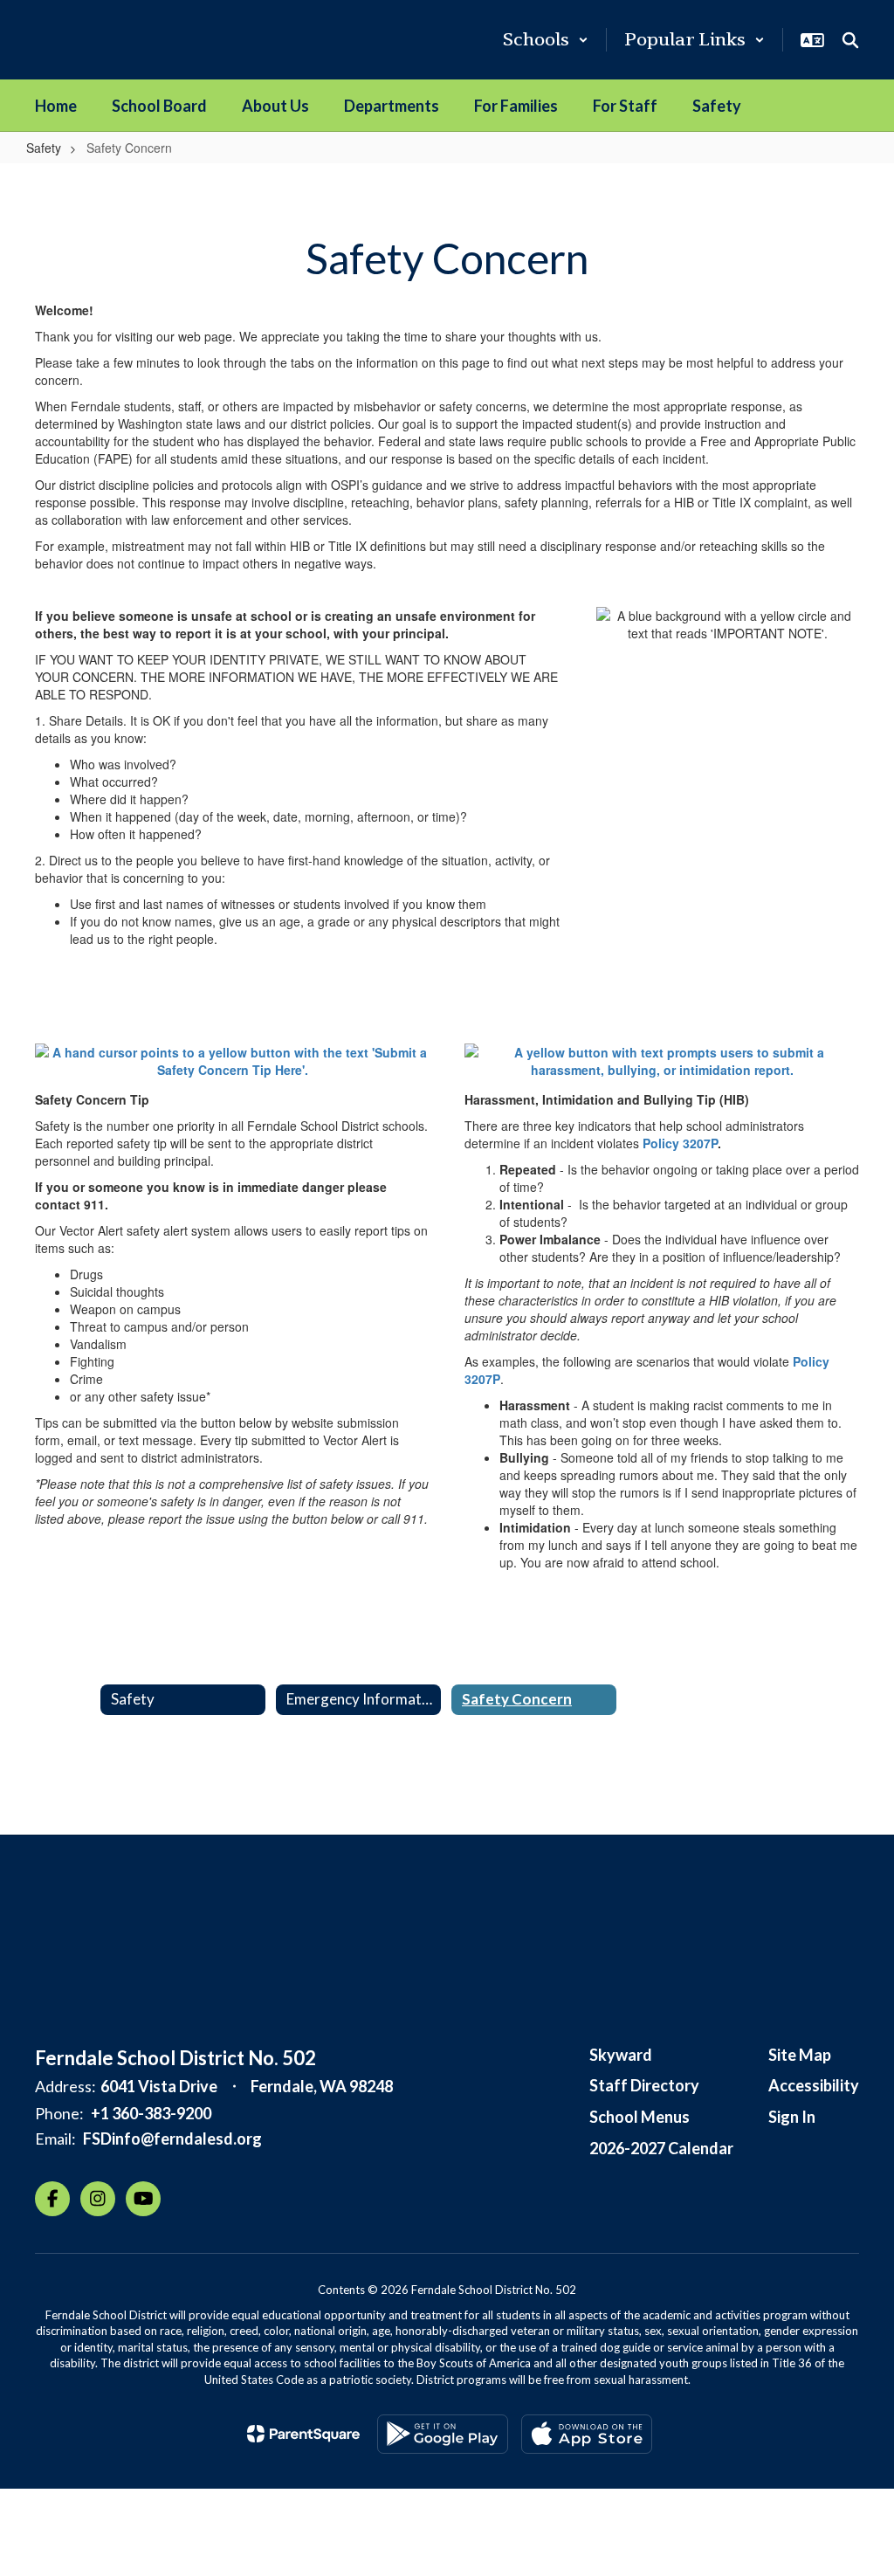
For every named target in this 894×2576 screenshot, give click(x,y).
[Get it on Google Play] (443, 2434)
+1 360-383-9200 (151, 2113)
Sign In (792, 2117)
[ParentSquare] (303, 2434)
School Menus (640, 2117)
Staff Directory (644, 2085)
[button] (546, 40)
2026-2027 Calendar (661, 2148)
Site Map (800, 2055)
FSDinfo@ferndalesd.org (172, 2139)
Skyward (621, 2055)
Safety (44, 148)
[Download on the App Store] (587, 2434)
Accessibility (814, 2085)
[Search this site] (850, 40)
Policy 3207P (680, 1143)
